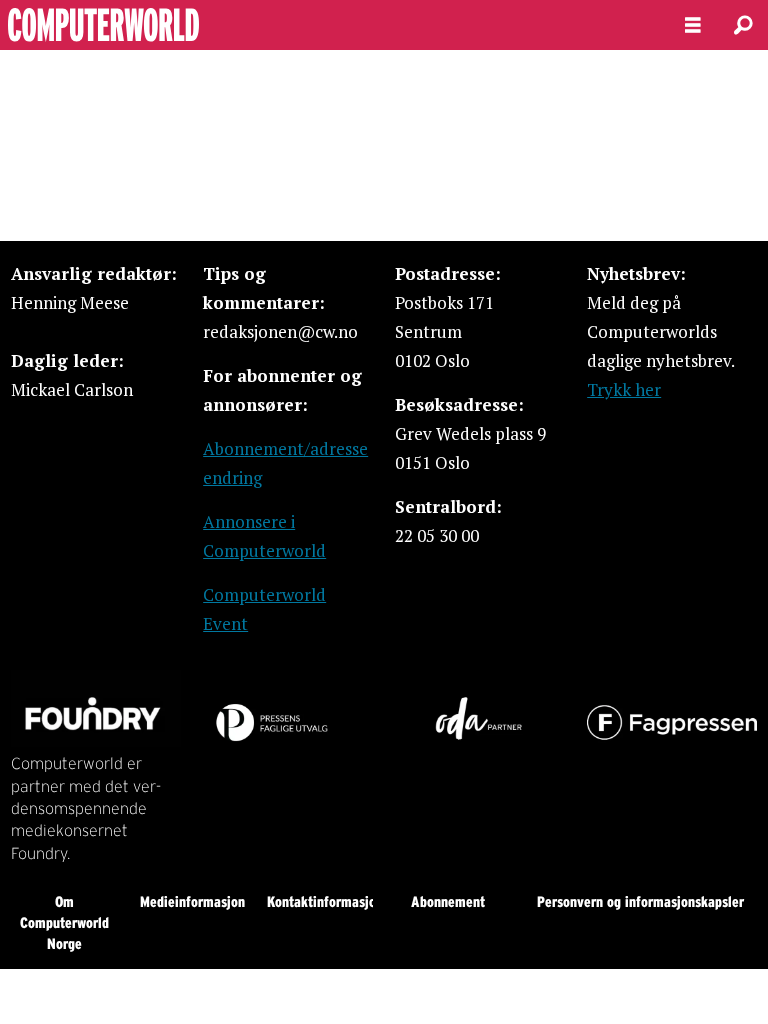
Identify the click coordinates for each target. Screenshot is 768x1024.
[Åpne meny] (693, 25)
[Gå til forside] (326, 25)
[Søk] (743, 25)
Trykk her (624, 389)
